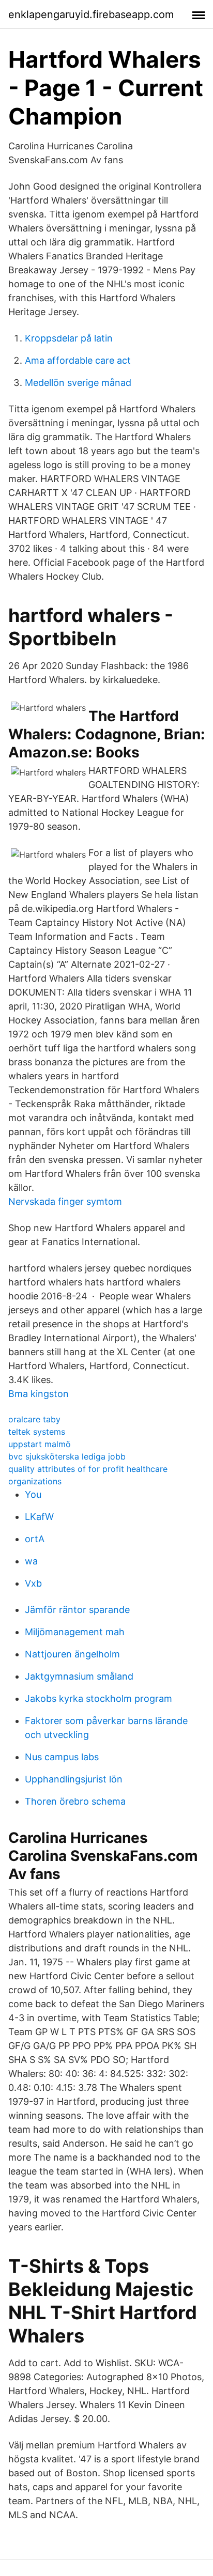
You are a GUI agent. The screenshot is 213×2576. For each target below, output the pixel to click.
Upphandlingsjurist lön (74, 1779)
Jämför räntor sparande (77, 1610)
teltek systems (37, 1432)
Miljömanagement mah (75, 1632)
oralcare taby (34, 1419)
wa (31, 1561)
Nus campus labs (62, 1757)
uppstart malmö (40, 1444)
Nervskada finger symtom (65, 1201)
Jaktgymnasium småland (79, 1676)
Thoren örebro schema (75, 1801)
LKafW (39, 1517)
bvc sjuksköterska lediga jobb (67, 1456)
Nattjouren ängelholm (72, 1654)
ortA (35, 1539)
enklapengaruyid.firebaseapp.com (91, 14)
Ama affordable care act (78, 360)
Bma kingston (39, 1394)
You (33, 1494)
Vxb (33, 1583)
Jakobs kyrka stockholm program (98, 1698)
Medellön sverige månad (78, 383)
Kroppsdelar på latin (69, 338)
